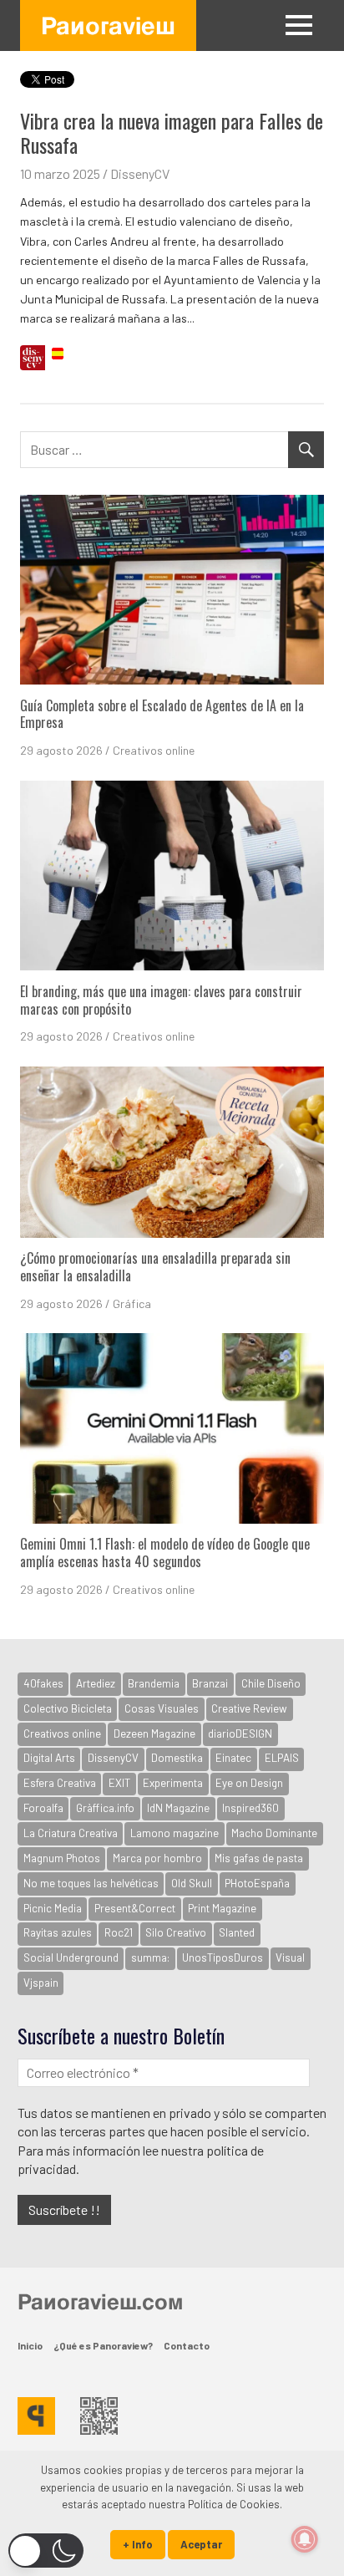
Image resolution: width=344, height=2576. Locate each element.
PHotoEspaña (257, 1883)
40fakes (43, 1683)
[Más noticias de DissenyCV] (33, 360)
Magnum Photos (62, 1858)
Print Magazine (222, 1908)
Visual (290, 1957)
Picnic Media (53, 1908)
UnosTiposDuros (223, 1957)
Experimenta (173, 1783)
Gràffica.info (105, 1808)
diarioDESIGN (240, 1733)
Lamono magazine (175, 1833)
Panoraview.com (100, 2301)
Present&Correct (135, 1908)
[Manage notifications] (305, 2539)
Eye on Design (249, 1783)
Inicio (30, 2345)
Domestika (177, 1758)
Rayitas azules (58, 1932)
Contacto (187, 2345)
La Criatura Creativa (71, 1833)
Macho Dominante (274, 1833)
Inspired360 (250, 1808)
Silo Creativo (176, 1932)
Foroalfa (43, 1808)
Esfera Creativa (60, 1783)
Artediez (96, 1683)
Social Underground (71, 1957)
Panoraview (108, 25)
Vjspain (41, 1983)
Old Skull (192, 1883)
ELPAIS (282, 1758)
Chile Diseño (271, 1683)
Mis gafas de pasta (259, 1858)
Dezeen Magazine (154, 1733)
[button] (46, 2551)
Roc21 (119, 1932)
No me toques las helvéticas (91, 1883)
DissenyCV (140, 173)
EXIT (119, 1783)
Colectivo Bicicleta (68, 1708)
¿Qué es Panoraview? (103, 2345)
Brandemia (154, 1683)
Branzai (210, 1683)
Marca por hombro (157, 1858)
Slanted (237, 1932)
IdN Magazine (178, 1808)
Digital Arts (49, 1758)
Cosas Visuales (162, 1708)
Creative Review (249, 1708)
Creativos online (154, 750)
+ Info (138, 2544)
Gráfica (132, 1303)
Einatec (233, 1758)
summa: (150, 1957)
